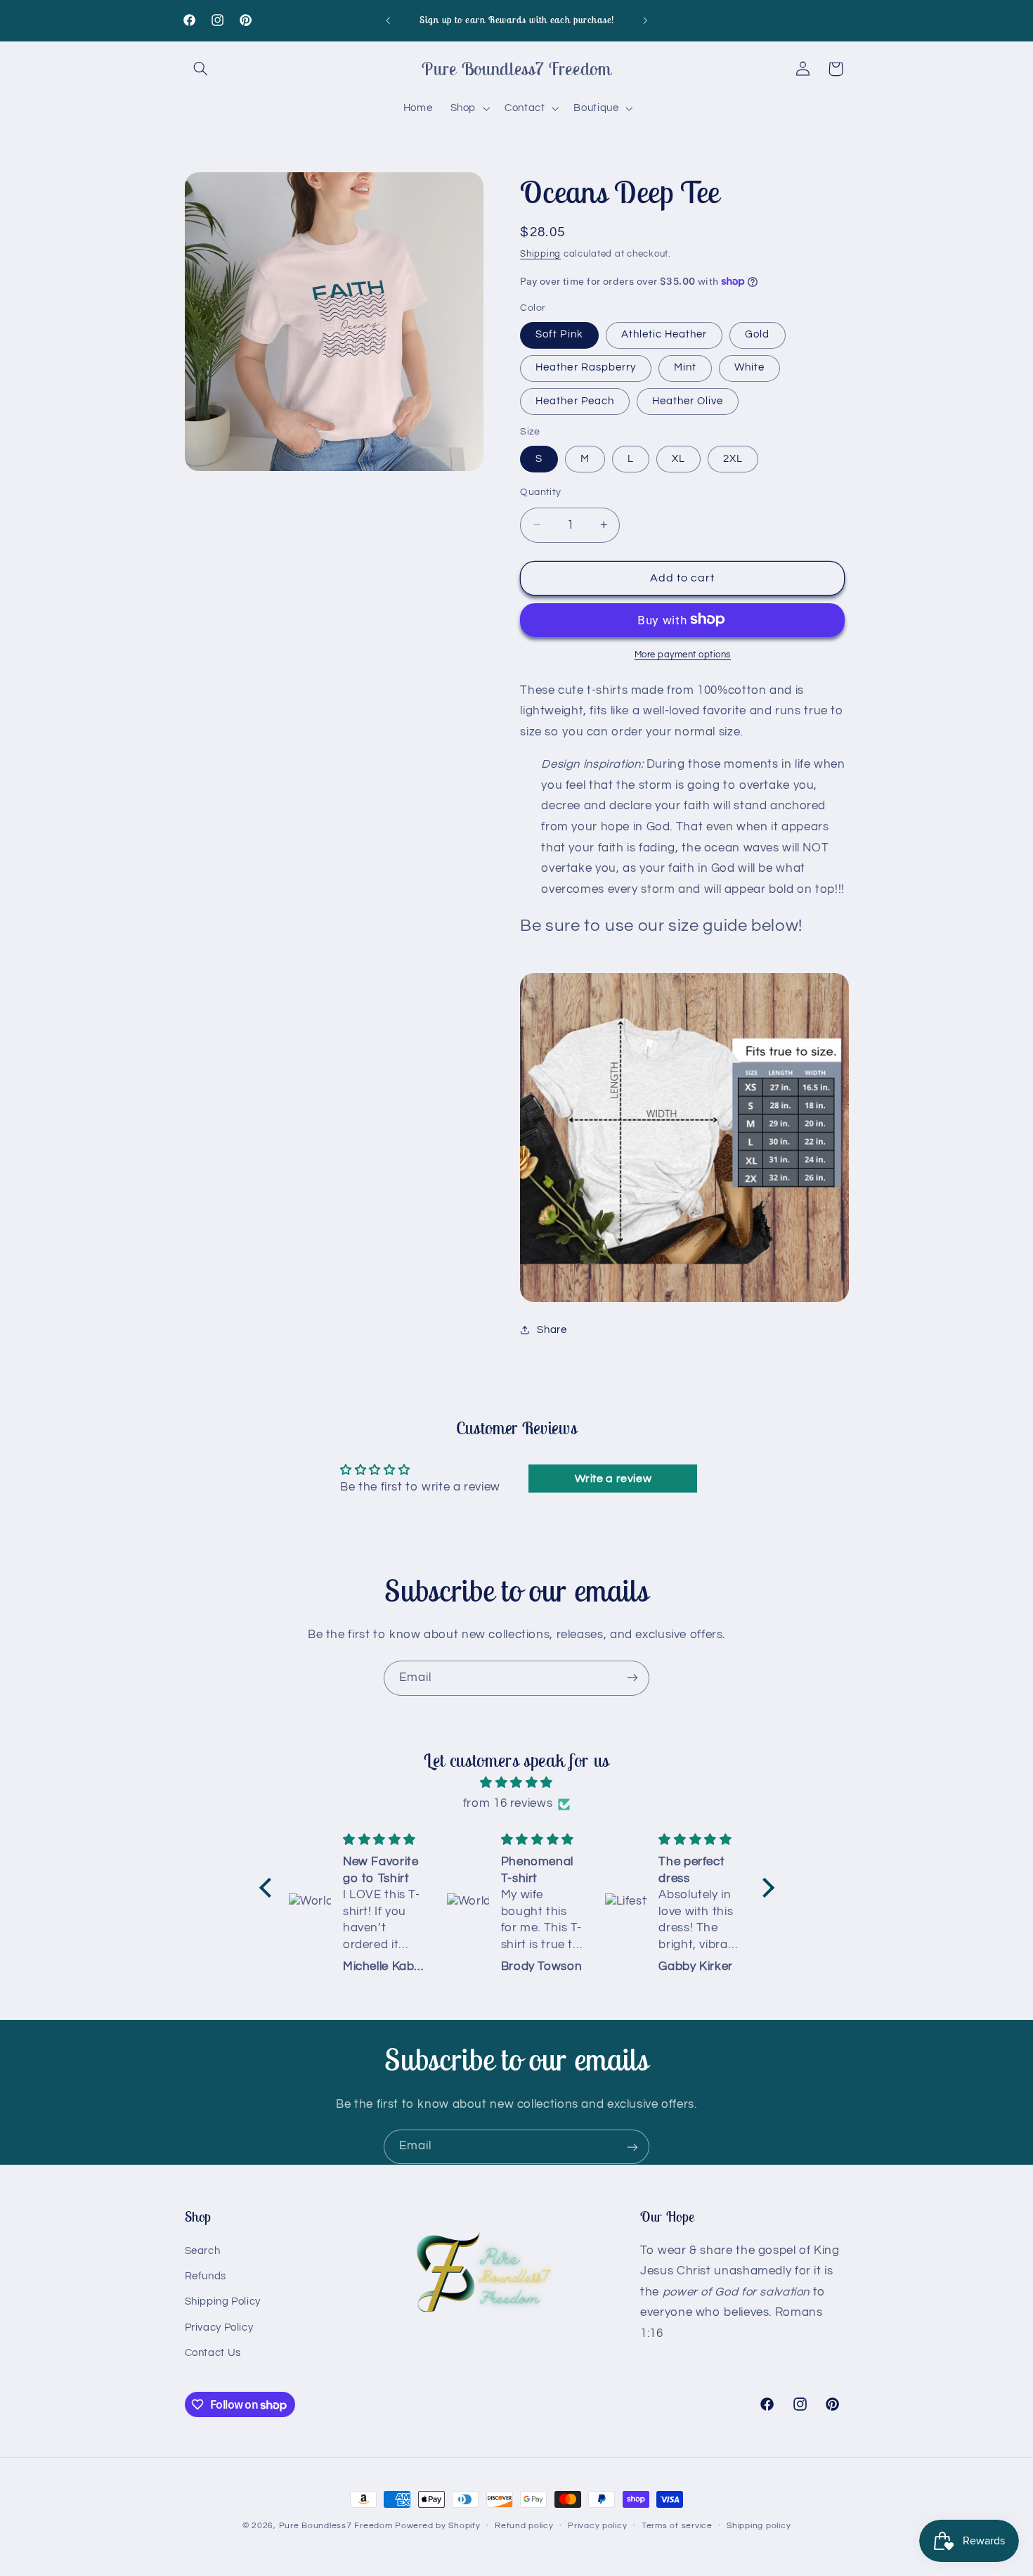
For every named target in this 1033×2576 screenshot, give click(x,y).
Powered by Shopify (437, 2526)
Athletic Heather (664, 334)
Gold (757, 334)
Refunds (206, 2276)
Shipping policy (759, 2526)
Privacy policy (597, 2526)
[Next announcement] (645, 20)
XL (678, 458)
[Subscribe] (632, 1678)
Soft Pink (559, 334)
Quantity (540, 491)
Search (203, 2250)
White (749, 367)
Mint (685, 367)
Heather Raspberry (586, 367)
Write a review (613, 1479)
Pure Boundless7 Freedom (336, 2526)
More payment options (683, 654)
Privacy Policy (219, 2327)
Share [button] (552, 1330)
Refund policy (524, 2526)
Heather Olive (688, 400)
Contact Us (213, 2353)
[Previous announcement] (388, 20)
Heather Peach (575, 400)
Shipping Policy (223, 2301)
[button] (201, 69)
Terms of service (677, 2526)
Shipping (540, 253)
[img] (517, 1783)
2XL (733, 458)
